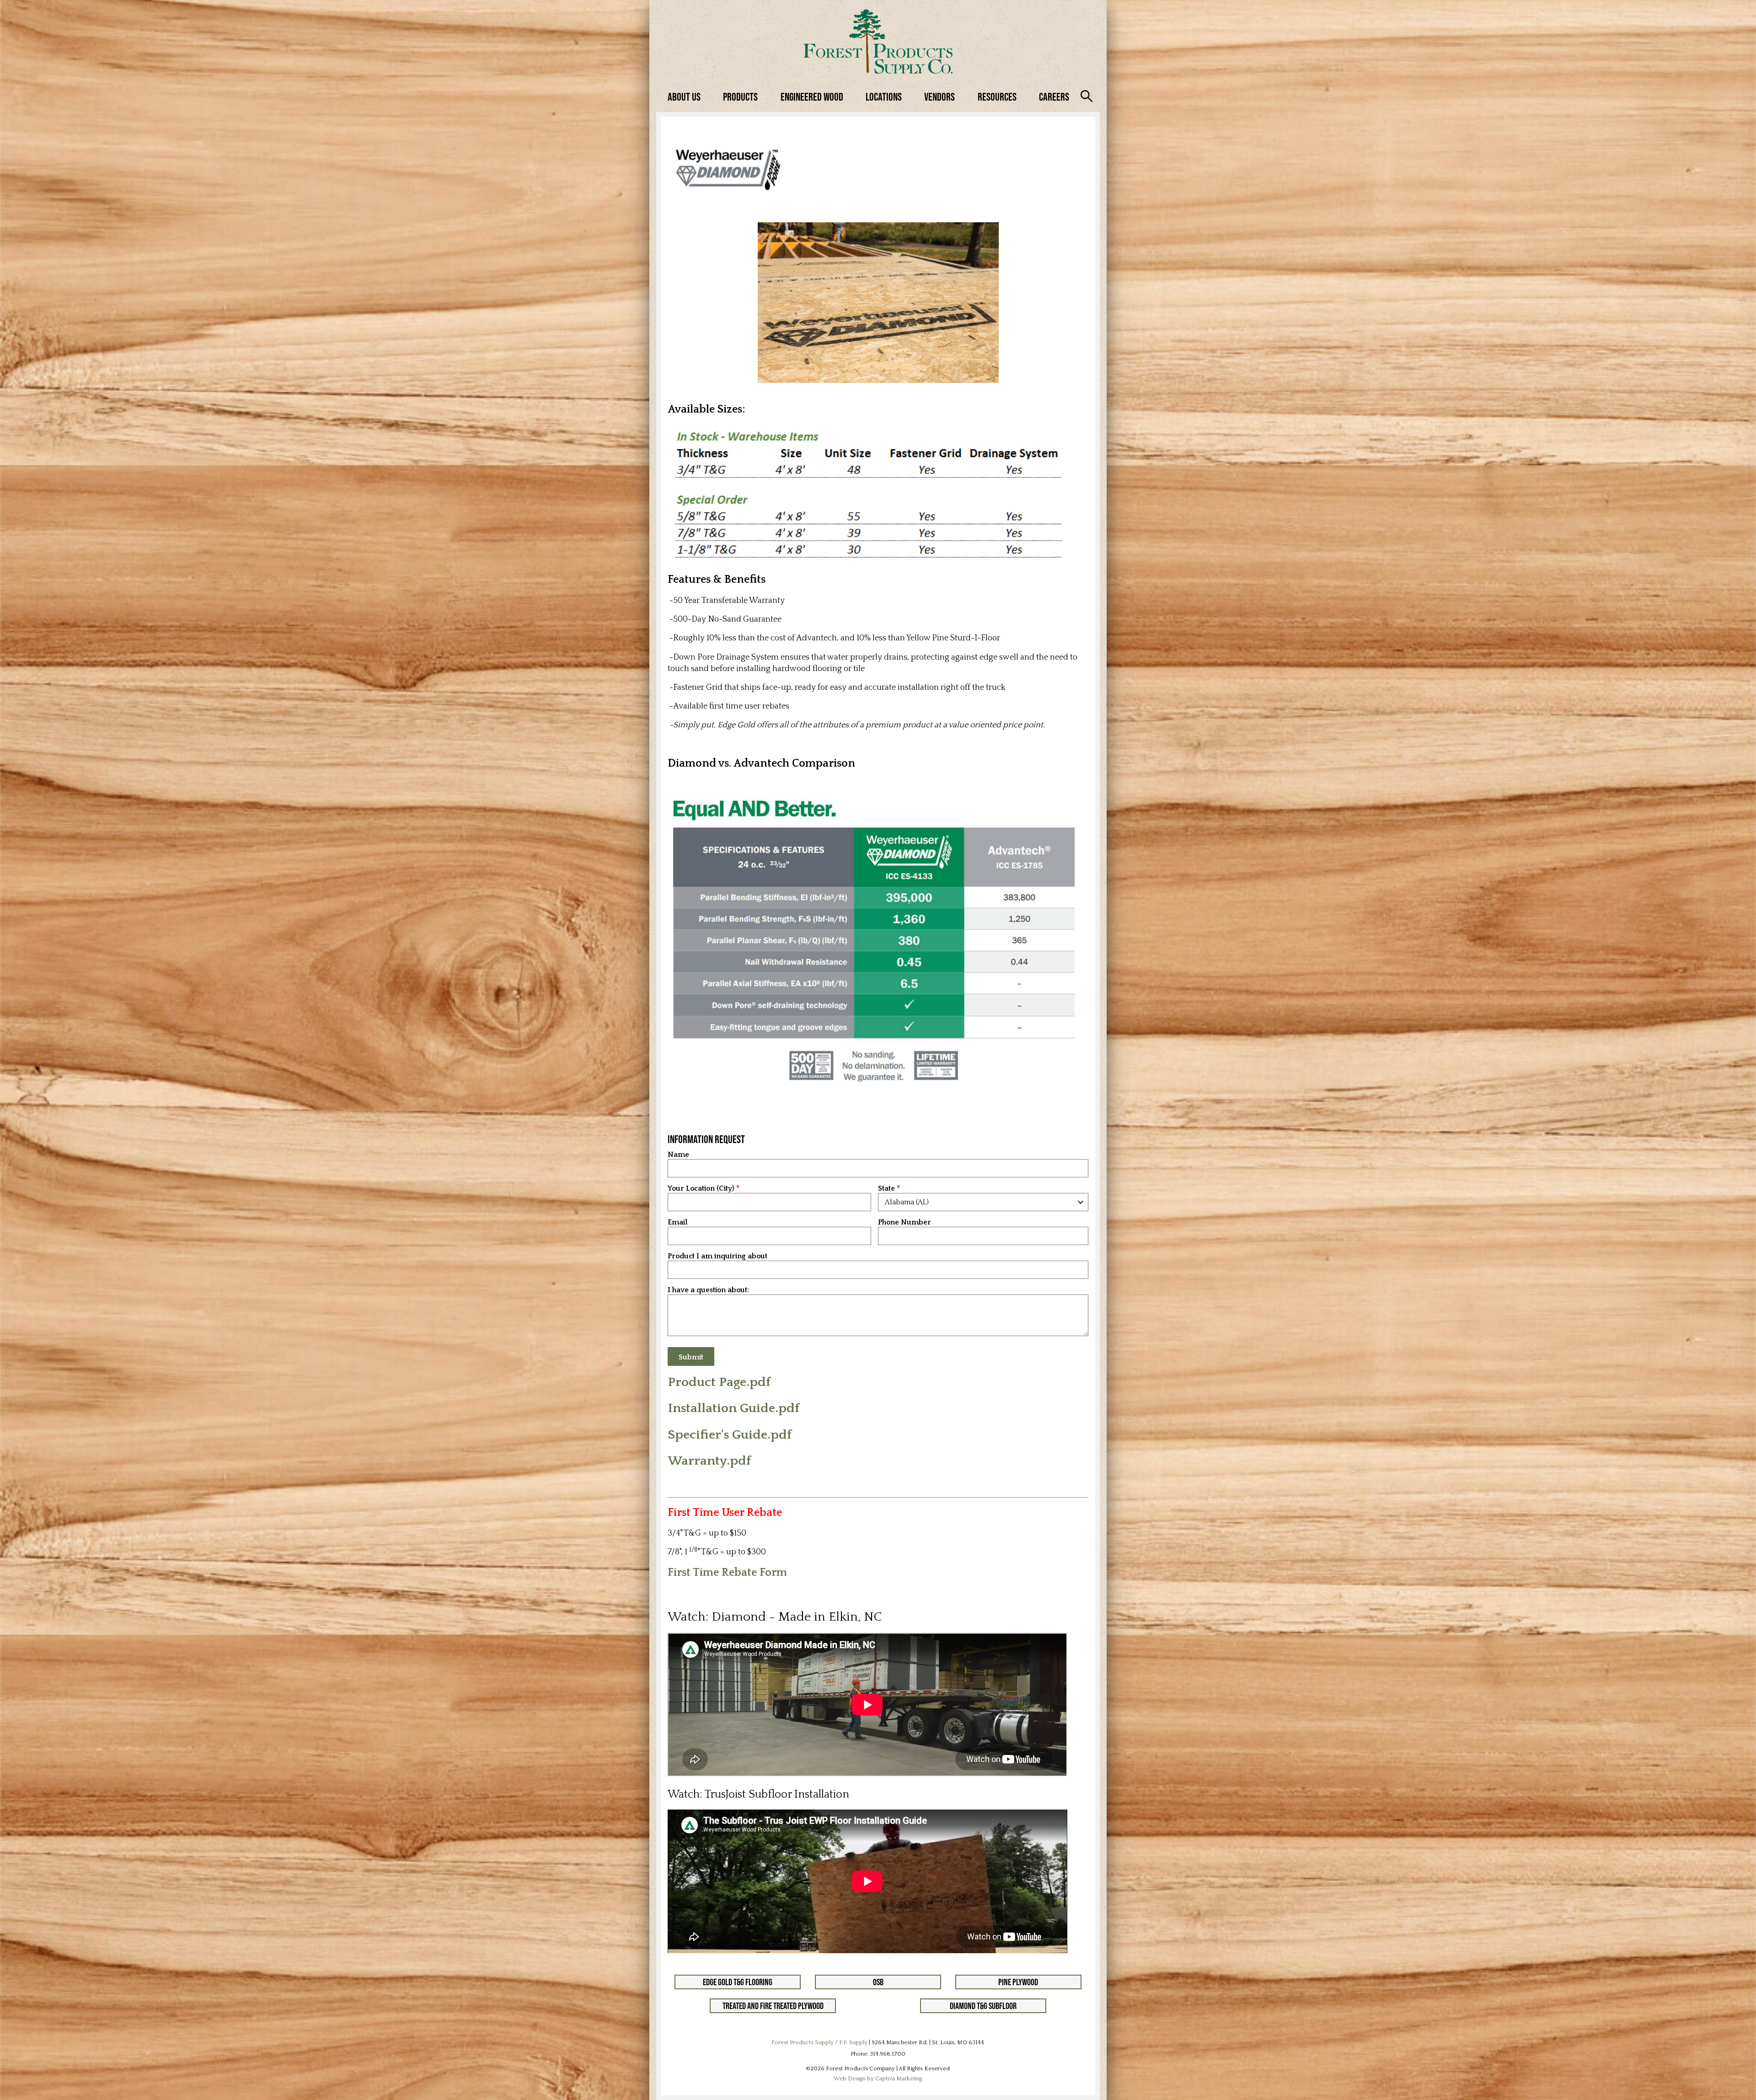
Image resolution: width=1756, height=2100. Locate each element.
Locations (884, 97)
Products (740, 97)
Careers (1054, 97)
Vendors (940, 97)
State (886, 1189)
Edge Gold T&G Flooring (738, 1982)
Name (678, 1155)
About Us (684, 97)
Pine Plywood (1018, 1982)
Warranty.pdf (709, 1461)
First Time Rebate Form (727, 1573)
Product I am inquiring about (717, 1256)
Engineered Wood (812, 97)
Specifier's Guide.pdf (730, 1435)
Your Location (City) (701, 1189)
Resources (997, 97)
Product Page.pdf (719, 1382)
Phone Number (905, 1222)
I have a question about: (708, 1290)
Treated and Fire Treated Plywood (773, 2006)
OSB (878, 1982)
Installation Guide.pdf (733, 1408)
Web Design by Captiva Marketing (878, 2079)
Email (677, 1222)
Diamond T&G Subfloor (983, 2006)
